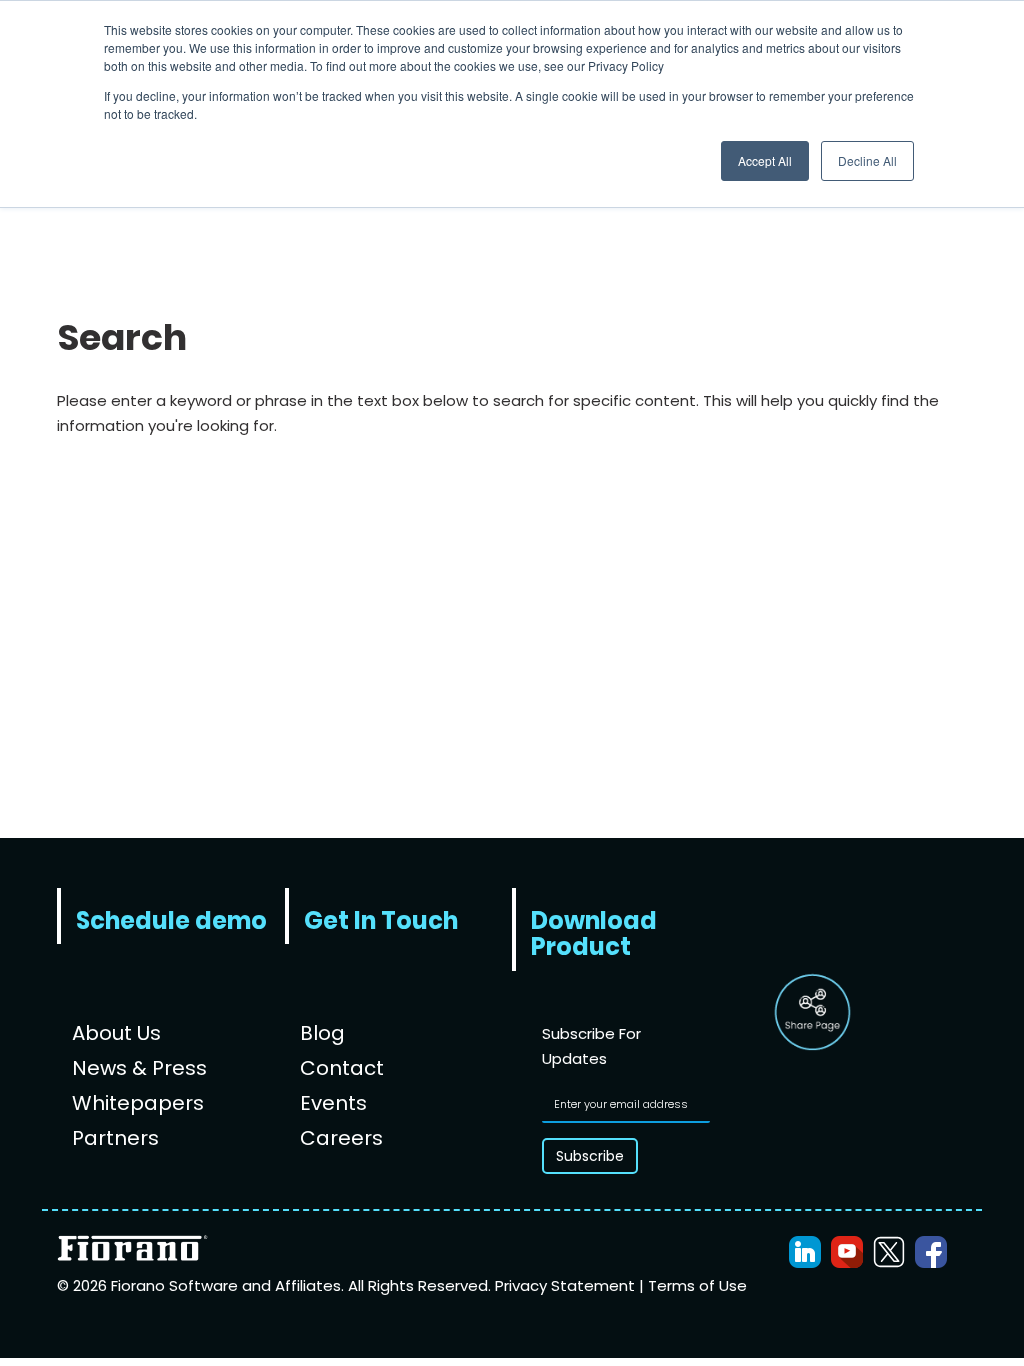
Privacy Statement (567, 1285)
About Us (116, 1033)
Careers (341, 1138)
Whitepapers (138, 1103)
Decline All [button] (867, 160)
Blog (322, 1033)
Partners (115, 1138)
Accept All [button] (765, 160)
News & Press (139, 1068)
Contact (342, 1068)
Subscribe (590, 1156)
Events (333, 1103)
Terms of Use (697, 1285)
